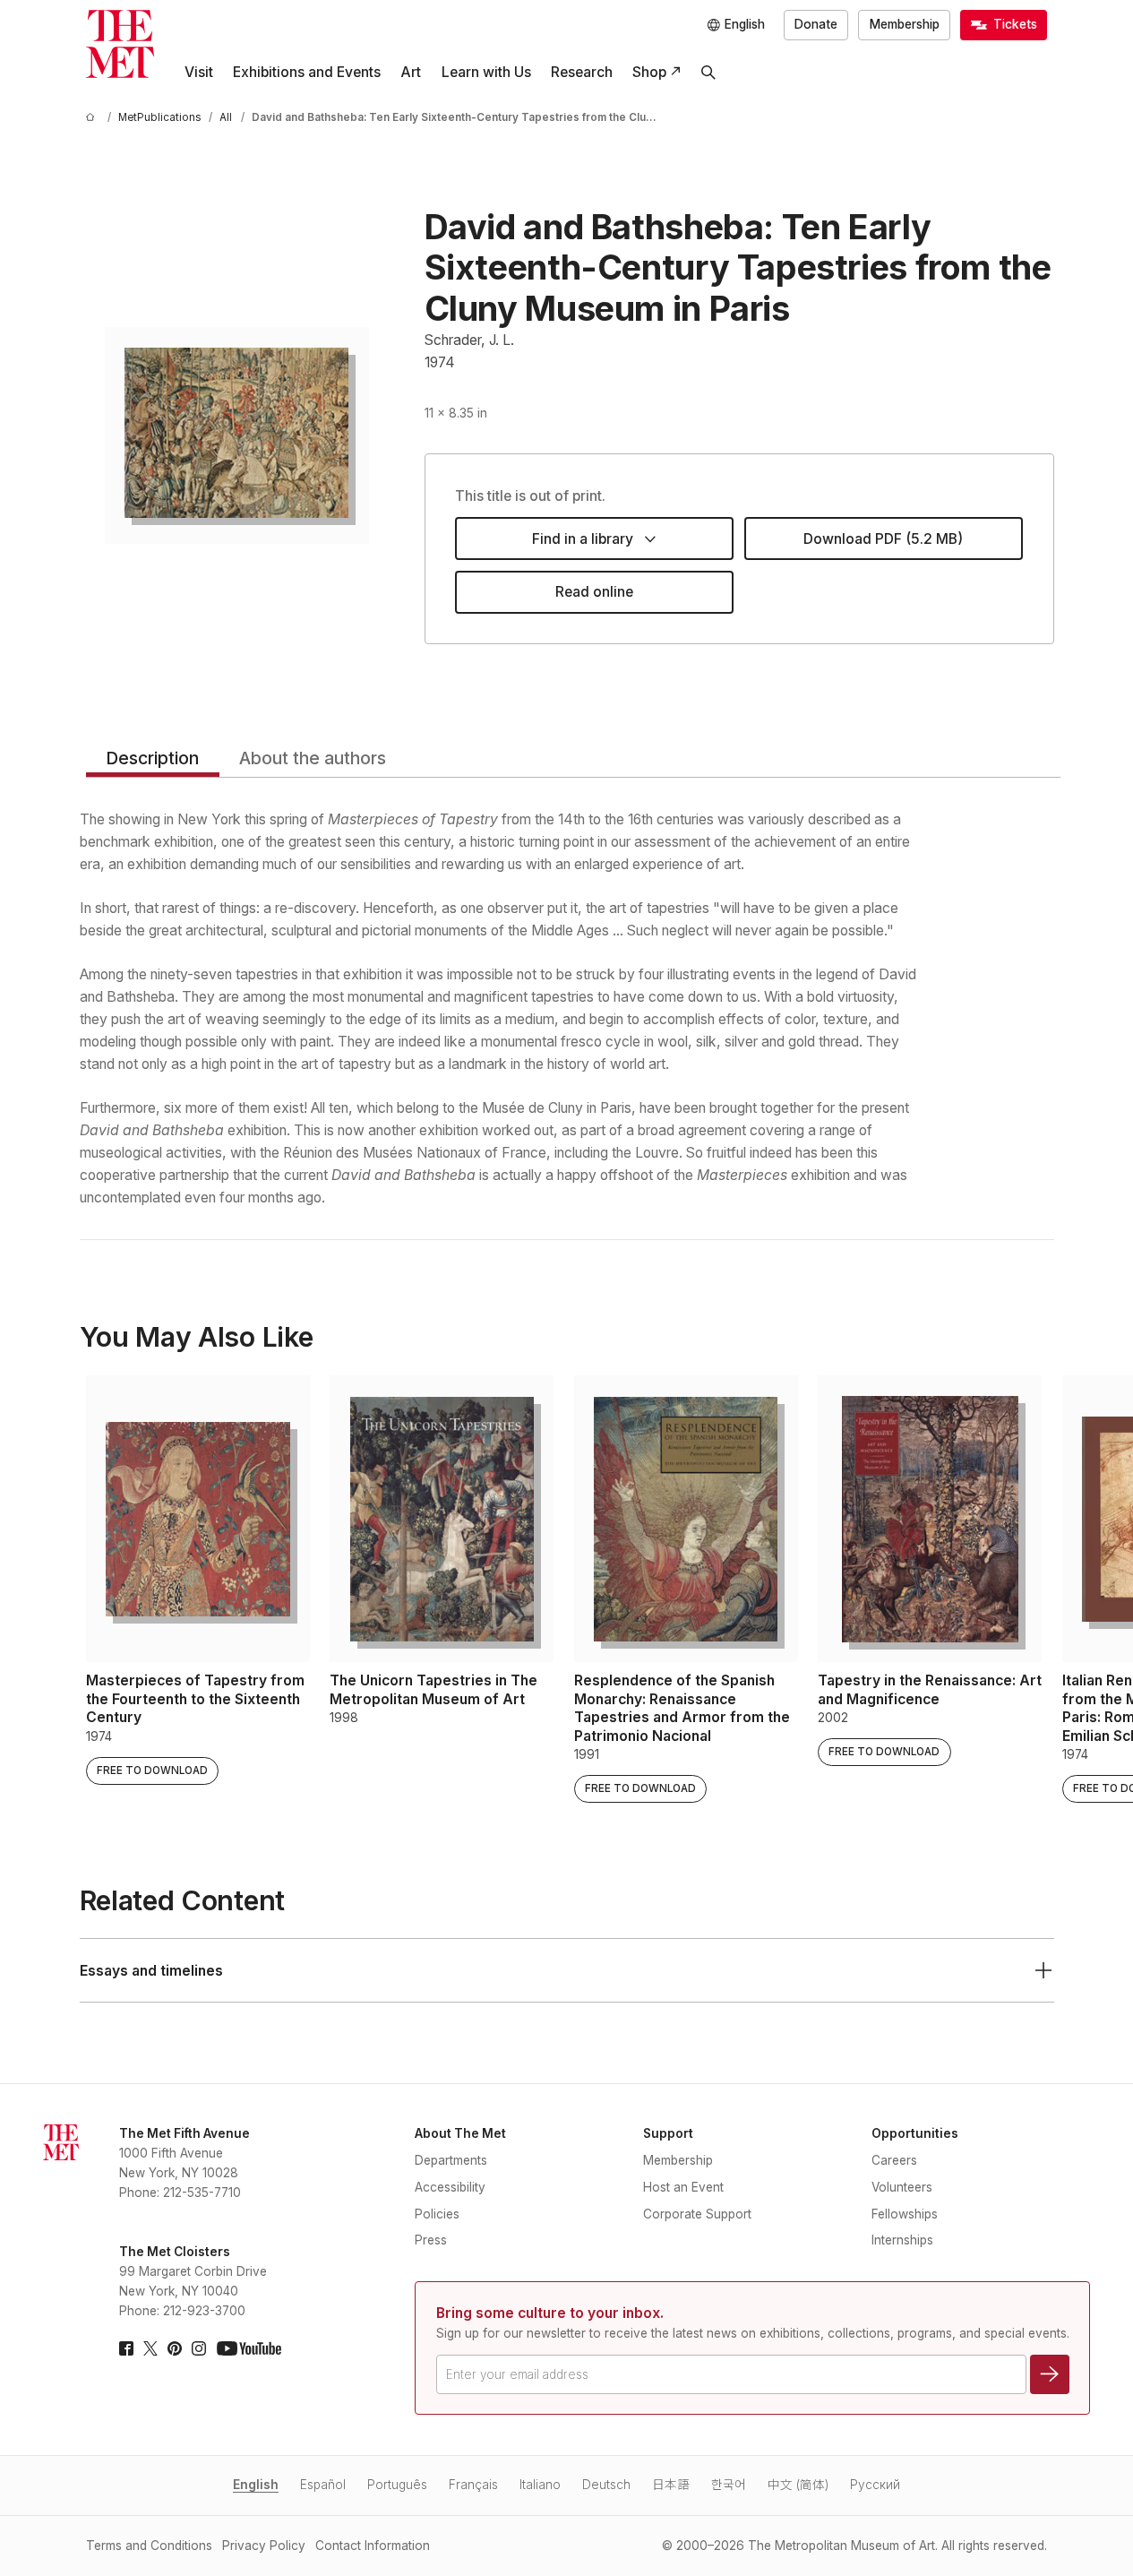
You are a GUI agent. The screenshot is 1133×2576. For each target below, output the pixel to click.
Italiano (540, 2485)
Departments (451, 2160)
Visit (199, 72)
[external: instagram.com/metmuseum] (199, 2348)
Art (411, 72)
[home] (93, 118)
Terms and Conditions (149, 2546)
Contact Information (373, 2546)
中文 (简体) (798, 2485)
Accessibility (450, 2187)
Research (582, 72)
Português (397, 2485)
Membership (905, 24)
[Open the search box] (708, 73)
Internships (902, 2240)
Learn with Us (486, 72)
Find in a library (583, 539)
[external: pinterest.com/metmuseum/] (175, 2348)
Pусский (875, 2485)
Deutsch (606, 2485)
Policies (437, 2214)
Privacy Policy (264, 2546)
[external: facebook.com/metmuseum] (126, 2348)
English (256, 2485)
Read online (594, 592)
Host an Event (683, 2187)
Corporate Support (697, 2214)
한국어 (729, 2485)
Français (473, 2485)
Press (431, 2240)
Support (668, 2133)
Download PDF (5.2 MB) (883, 539)
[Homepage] (120, 44)
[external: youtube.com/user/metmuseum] (249, 2348)
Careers (894, 2160)
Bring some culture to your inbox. (550, 2313)
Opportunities (915, 2133)
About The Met (460, 2133)
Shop (649, 72)
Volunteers (902, 2187)
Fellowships (905, 2214)
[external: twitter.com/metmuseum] (150, 2348)
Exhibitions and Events (307, 72)
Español (323, 2485)
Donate (816, 24)
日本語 (671, 2485)
